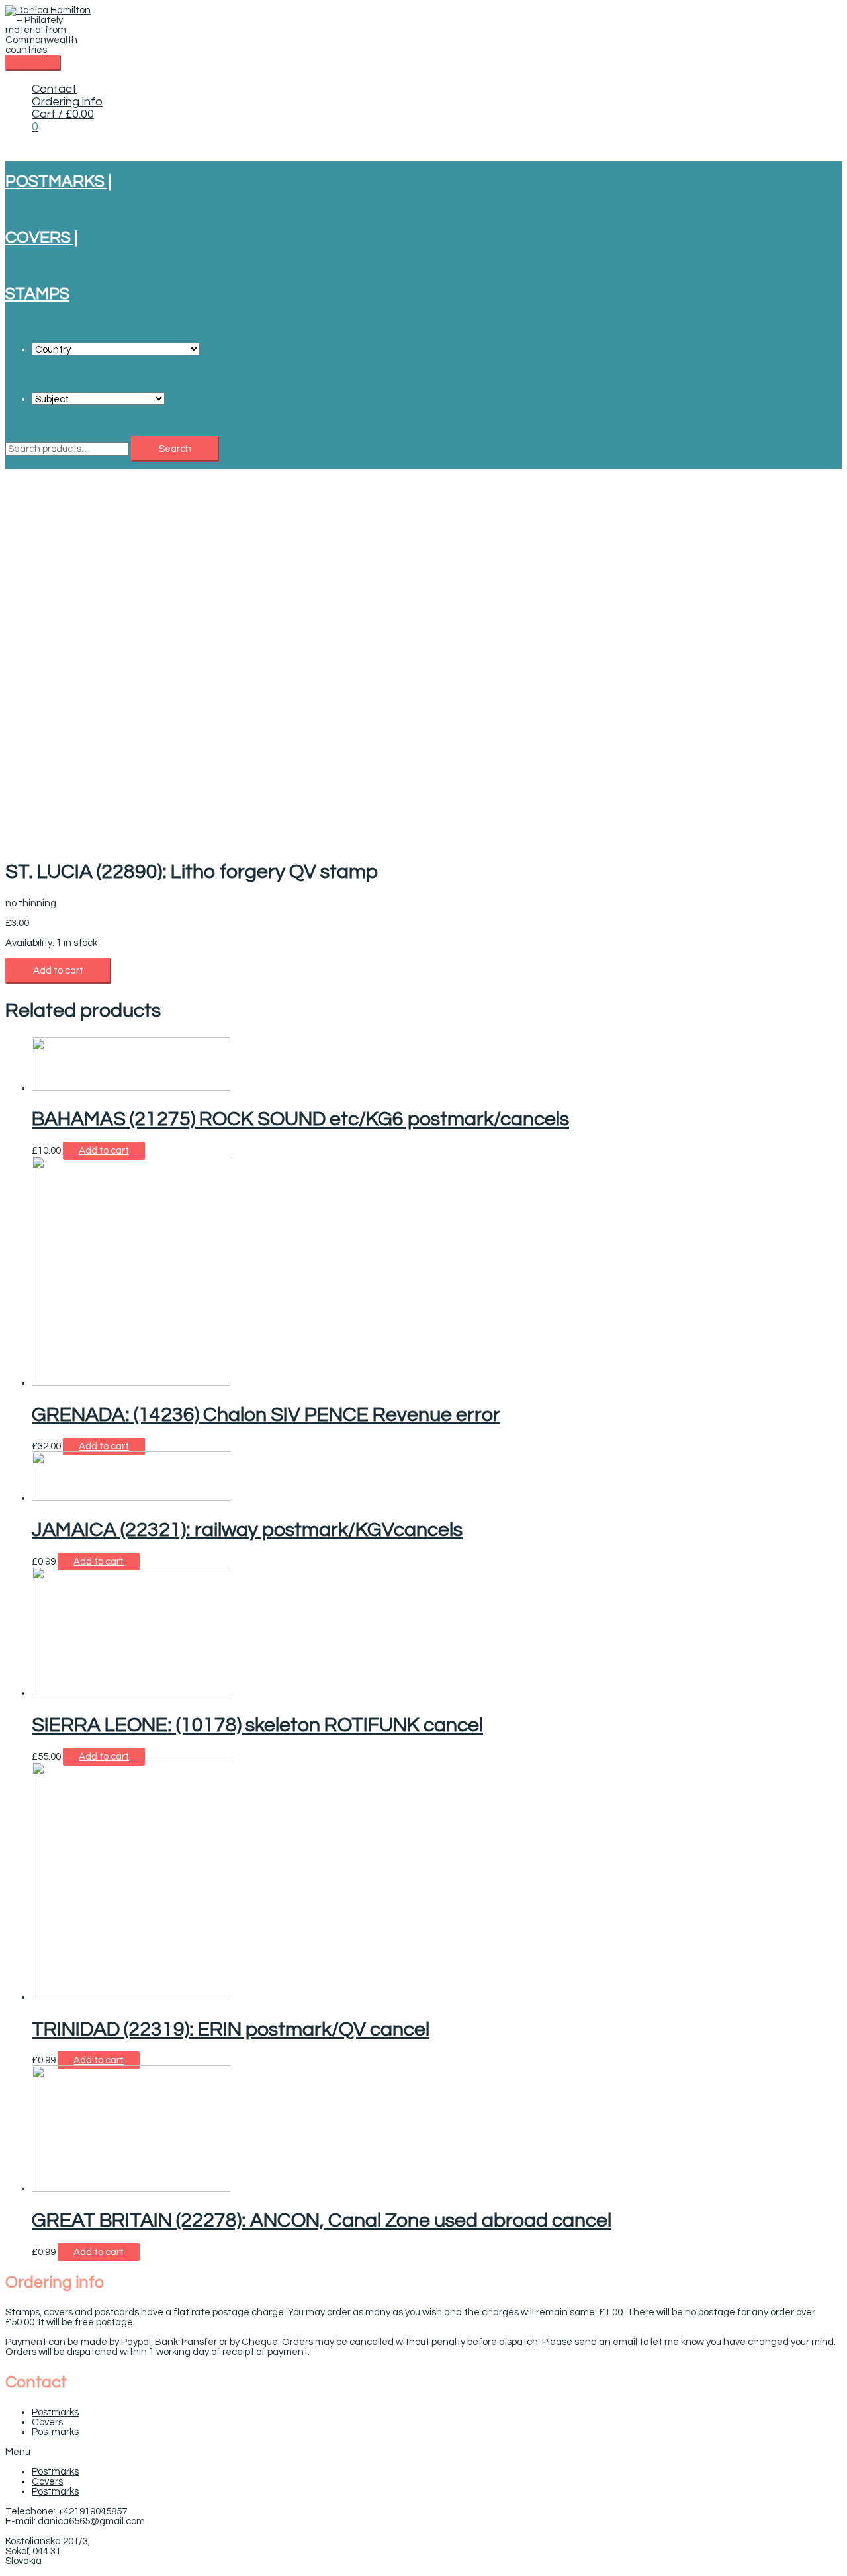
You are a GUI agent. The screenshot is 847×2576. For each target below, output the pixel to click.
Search (175, 449)
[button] (423, 2452)
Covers (47, 2422)
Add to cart (58, 971)
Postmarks (55, 2412)
